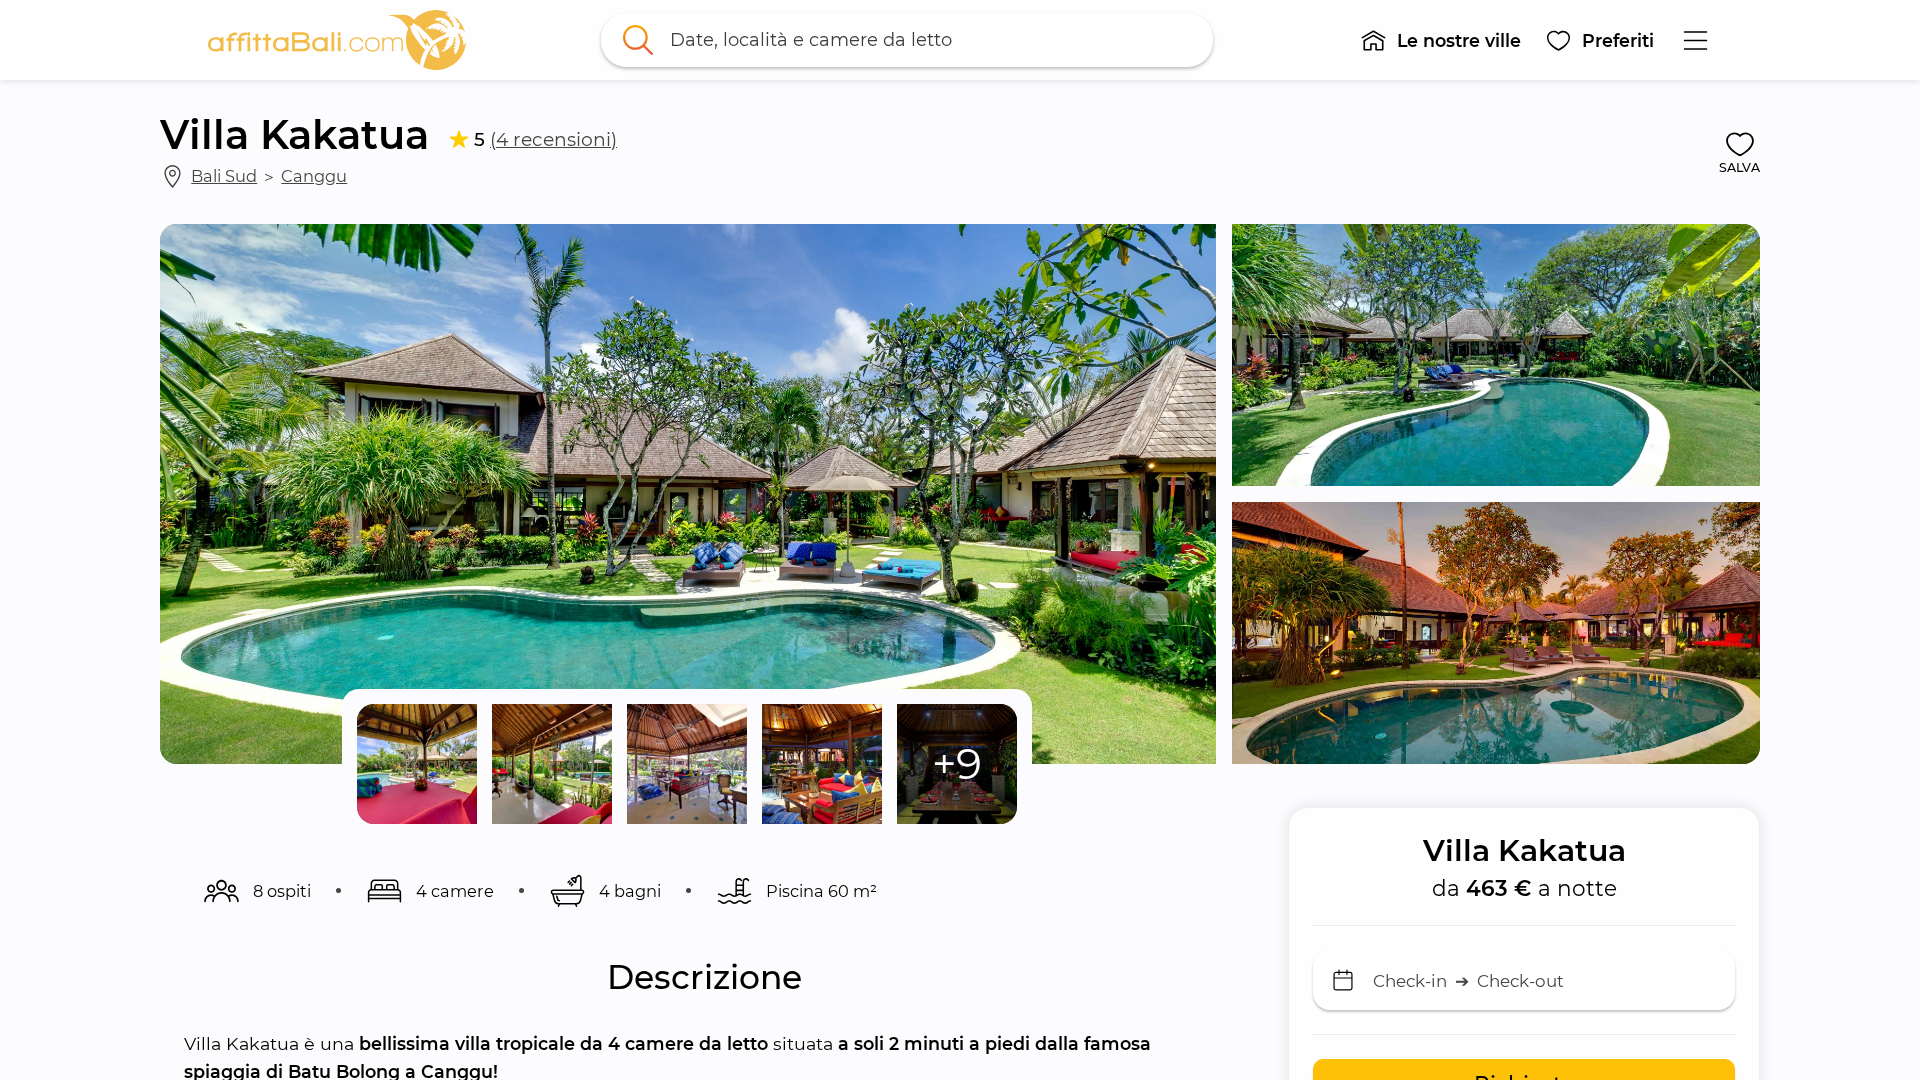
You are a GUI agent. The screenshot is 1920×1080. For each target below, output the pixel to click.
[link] (337, 40)
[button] (1440, 40)
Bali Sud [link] (224, 176)
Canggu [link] (314, 176)
